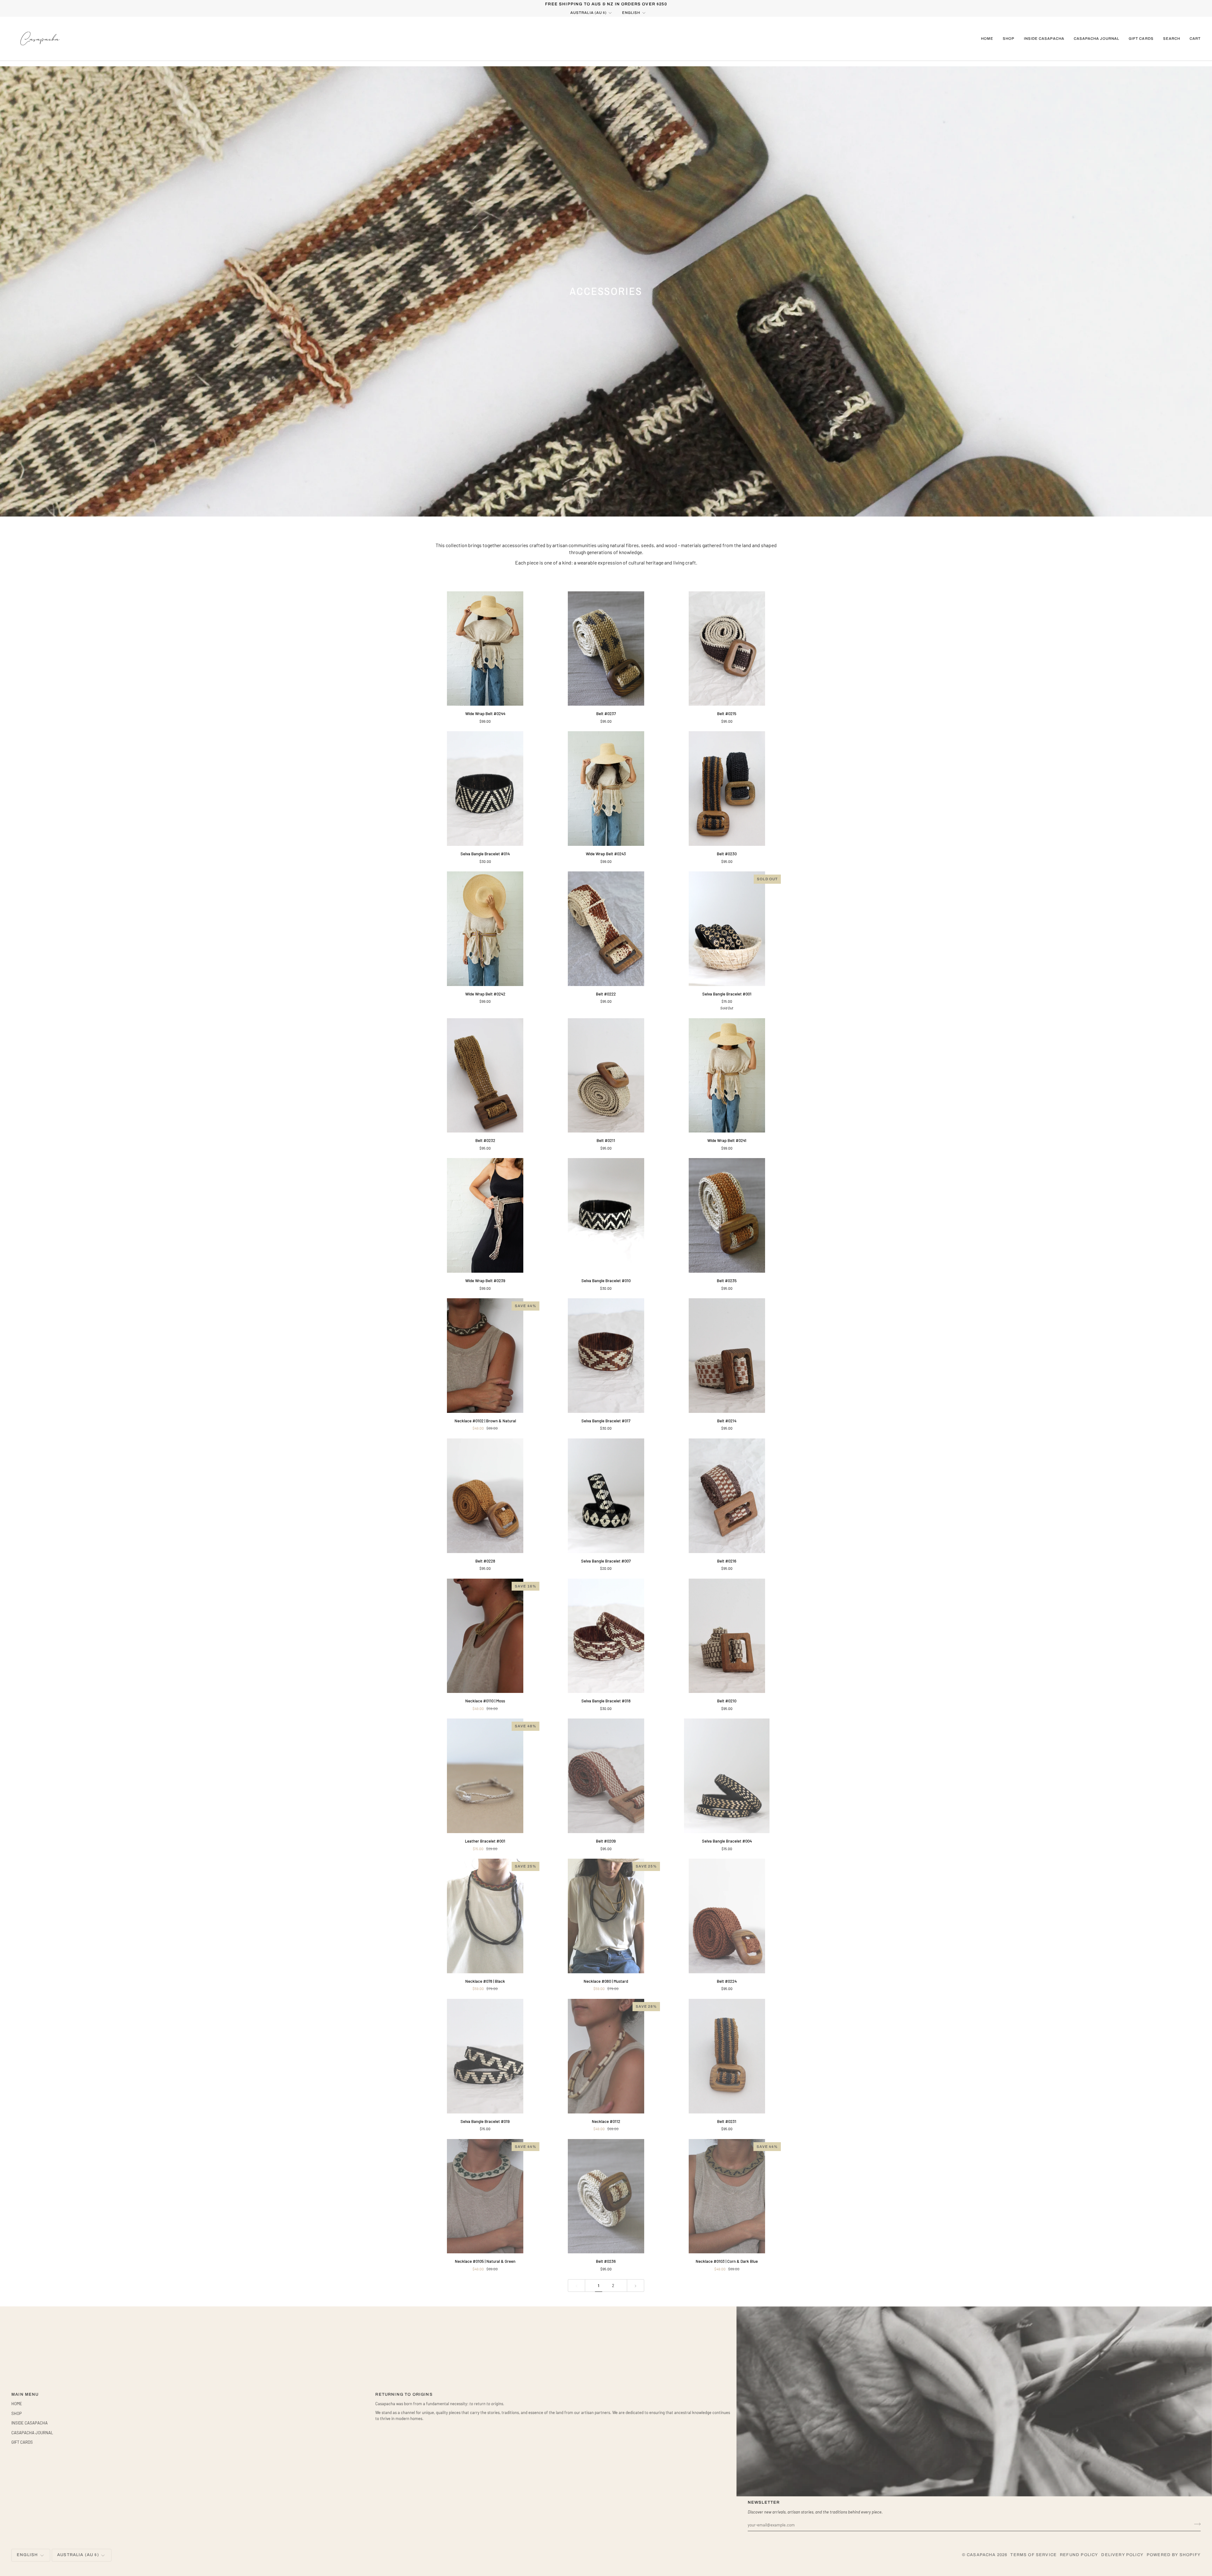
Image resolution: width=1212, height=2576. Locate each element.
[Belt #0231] (727, 2056)
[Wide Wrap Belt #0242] (485, 929)
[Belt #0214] (727, 1356)
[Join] (1195, 2524)
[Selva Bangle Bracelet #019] (485, 2056)
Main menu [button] (25, 2394)
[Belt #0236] (606, 2196)
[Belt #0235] (727, 1215)
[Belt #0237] (606, 649)
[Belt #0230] (727, 789)
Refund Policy (1079, 2555)
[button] (1009, 39)
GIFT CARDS (22, 2442)
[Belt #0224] (727, 1916)
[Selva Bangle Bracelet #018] (606, 1636)
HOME (17, 2404)
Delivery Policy (1122, 2555)
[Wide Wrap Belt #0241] (727, 1076)
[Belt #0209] (606, 1776)
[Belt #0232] (485, 1076)
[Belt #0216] (727, 1496)
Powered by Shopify (1174, 2555)
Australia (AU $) (588, 13)
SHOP (17, 2413)
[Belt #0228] (485, 1496)
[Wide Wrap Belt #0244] (485, 649)
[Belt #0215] (727, 649)
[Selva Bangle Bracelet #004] (727, 1776)
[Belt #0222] (606, 929)
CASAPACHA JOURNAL (32, 2433)
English (631, 13)
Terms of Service (1034, 2555)
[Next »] (636, 2286)
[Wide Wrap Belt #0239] (485, 1215)
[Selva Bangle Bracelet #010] (606, 1215)
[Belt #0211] (606, 1076)
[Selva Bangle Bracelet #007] (606, 1496)
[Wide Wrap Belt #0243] (606, 789)
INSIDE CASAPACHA (30, 2423)
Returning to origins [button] (404, 2394)
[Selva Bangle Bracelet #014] (485, 789)
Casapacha (981, 2555)
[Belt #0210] (727, 1636)
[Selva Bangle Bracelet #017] (606, 1356)
